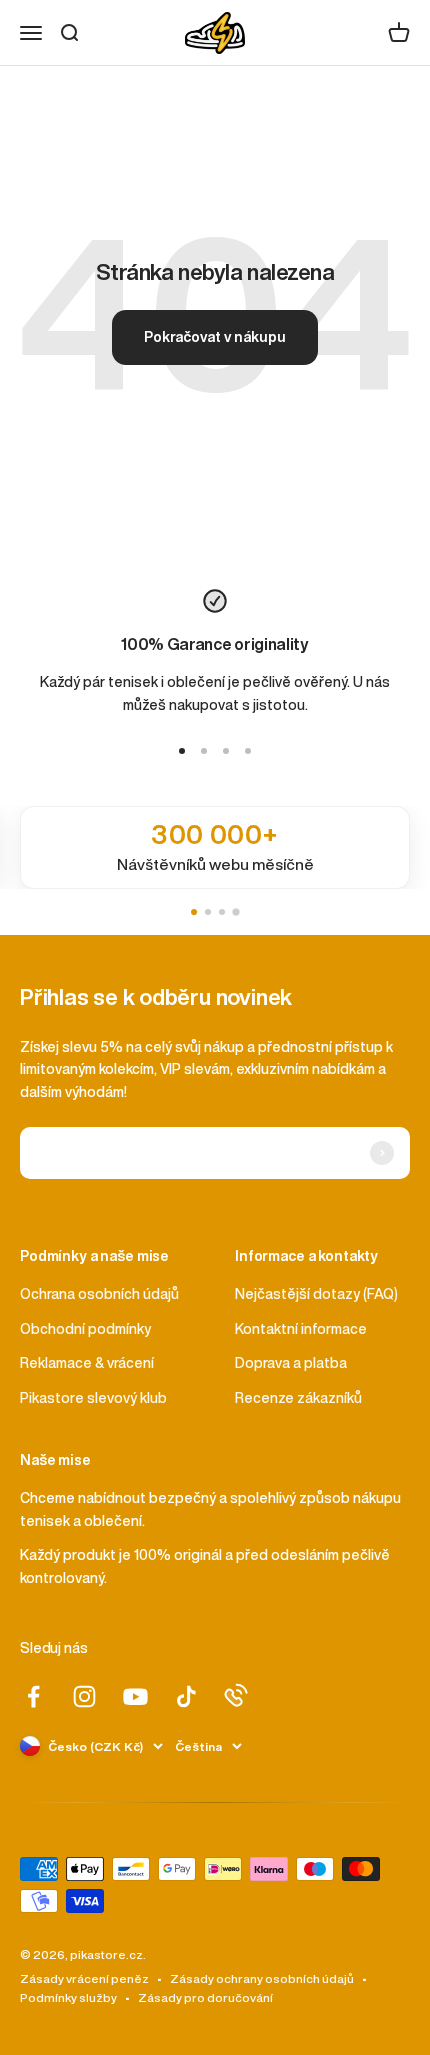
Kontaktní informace (301, 1329)
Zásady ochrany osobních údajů (262, 1978)
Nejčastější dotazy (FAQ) (316, 1294)
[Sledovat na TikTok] (186, 1696)
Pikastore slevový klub (93, 1398)
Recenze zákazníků (298, 1398)
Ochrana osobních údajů (99, 1294)
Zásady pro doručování (205, 1997)
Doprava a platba (291, 1363)
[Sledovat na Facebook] (33, 1696)
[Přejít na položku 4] (248, 751)
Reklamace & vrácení (87, 1363)
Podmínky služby (68, 1997)
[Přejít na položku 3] (226, 751)
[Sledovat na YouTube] (135, 1696)
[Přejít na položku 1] (182, 751)
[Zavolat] (236, 1695)
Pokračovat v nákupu (215, 337)
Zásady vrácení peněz (84, 1978)
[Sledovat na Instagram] (84, 1696)
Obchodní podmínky (85, 1329)
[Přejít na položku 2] (204, 751)
